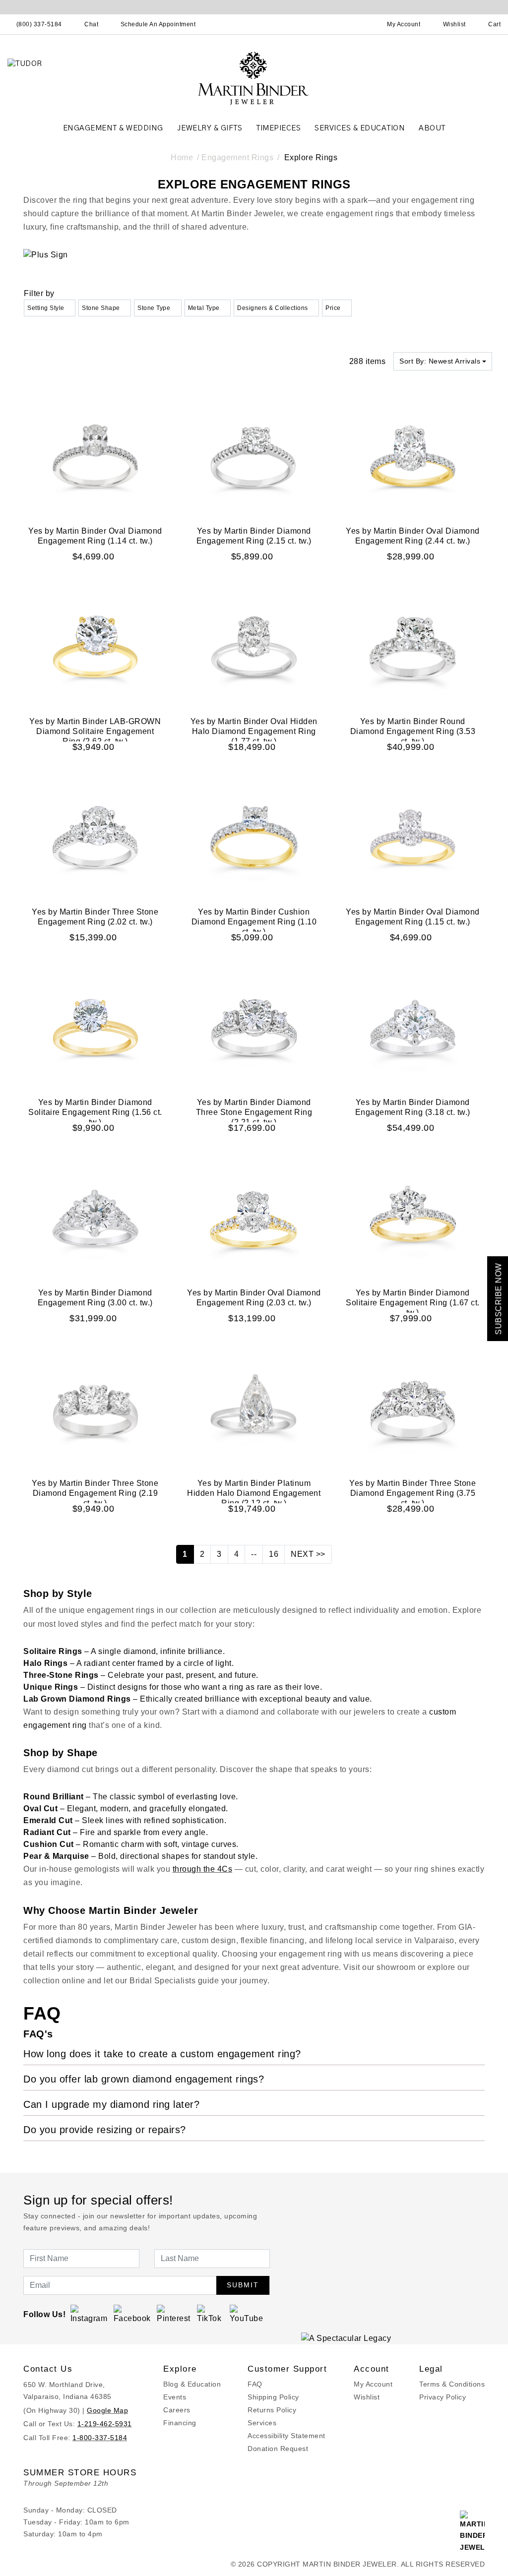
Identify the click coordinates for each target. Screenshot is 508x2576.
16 (274, 1554)
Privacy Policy (443, 2397)
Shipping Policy (273, 2397)
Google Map (107, 2410)
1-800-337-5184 (100, 2438)
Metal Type (204, 308)
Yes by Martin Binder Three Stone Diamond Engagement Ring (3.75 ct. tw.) (413, 1493)
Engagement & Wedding (113, 128)
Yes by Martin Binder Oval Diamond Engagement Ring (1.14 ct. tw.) (95, 536)
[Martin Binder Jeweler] (254, 78)
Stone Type (154, 308)
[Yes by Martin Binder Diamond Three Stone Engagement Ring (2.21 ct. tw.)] (254, 1027)
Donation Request (278, 2449)
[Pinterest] (174, 2314)
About (432, 128)
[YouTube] (247, 2314)
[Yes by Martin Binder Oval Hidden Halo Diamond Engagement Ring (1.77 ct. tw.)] (254, 646)
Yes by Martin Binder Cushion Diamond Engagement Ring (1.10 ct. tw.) (254, 922)
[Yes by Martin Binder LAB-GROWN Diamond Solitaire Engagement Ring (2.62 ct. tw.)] (95, 646)
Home (182, 157)
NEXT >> (308, 1554)
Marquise (71, 1856)
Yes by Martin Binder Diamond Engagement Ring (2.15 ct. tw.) (254, 536)
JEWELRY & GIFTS (210, 128)
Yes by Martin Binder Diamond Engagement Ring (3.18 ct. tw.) (413, 1107)
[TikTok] (211, 2314)
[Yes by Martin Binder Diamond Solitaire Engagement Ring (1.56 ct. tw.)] (95, 1027)
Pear (32, 1856)
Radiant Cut (47, 1832)
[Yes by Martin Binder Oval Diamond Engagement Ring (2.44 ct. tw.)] (413, 456)
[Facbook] (132, 2314)
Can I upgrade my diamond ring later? (111, 2104)
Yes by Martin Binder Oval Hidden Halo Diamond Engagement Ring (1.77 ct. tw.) (254, 731)
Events (175, 2397)
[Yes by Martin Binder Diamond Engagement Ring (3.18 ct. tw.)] (413, 1027)
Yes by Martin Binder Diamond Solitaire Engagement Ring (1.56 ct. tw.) (95, 1112)
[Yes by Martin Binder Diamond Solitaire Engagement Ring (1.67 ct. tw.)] (413, 1218)
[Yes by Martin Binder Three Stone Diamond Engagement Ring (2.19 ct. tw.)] (95, 1408)
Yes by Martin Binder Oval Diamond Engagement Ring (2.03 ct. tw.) (254, 1298)
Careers (177, 2410)
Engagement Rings (237, 157)
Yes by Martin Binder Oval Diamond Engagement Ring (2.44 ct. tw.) (413, 536)
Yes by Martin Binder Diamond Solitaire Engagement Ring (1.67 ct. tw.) (413, 1303)
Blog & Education (192, 2384)
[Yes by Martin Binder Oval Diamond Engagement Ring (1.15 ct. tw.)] (413, 837)
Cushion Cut (49, 1844)
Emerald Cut (48, 1820)
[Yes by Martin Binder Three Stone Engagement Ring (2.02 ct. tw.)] (95, 837)
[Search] (360, 24)
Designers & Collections (273, 308)
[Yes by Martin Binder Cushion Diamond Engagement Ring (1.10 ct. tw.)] (254, 837)
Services (262, 2423)
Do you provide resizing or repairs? (105, 2130)
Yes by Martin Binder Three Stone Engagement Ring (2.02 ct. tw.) (95, 917)
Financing (180, 2423)
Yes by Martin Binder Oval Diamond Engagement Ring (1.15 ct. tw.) (413, 917)
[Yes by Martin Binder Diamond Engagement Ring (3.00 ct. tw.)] (95, 1218)
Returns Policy (272, 2410)
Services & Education (360, 128)
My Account (373, 2384)
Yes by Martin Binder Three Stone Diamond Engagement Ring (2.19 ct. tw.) (95, 1493)
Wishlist (367, 2397)
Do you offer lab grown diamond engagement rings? (144, 2079)
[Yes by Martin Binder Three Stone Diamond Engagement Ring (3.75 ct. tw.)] (413, 1408)
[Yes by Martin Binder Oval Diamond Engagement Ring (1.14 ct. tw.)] (95, 456)
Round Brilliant (54, 1797)
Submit (243, 2285)
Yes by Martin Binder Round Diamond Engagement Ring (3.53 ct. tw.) (413, 731)
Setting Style (46, 308)
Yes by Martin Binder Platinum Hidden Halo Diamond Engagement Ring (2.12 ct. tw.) (254, 1493)
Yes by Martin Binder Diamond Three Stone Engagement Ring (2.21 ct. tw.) (254, 1112)
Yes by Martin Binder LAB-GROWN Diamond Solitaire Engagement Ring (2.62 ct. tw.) (95, 731)
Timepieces (278, 128)
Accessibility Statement (286, 2436)
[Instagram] (89, 2314)
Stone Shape (101, 308)
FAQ (255, 2384)
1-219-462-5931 (105, 2424)
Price (333, 308)
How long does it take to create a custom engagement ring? (162, 2054)
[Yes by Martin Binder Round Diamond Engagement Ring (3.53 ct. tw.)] (413, 646)
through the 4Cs (203, 1869)
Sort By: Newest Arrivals (440, 361)
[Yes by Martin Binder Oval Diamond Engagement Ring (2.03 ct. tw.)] (254, 1218)
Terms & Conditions (452, 2384)
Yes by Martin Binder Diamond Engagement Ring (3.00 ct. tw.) (95, 1298)
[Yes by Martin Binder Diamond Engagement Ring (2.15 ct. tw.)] (254, 456)
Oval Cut (40, 1809)
